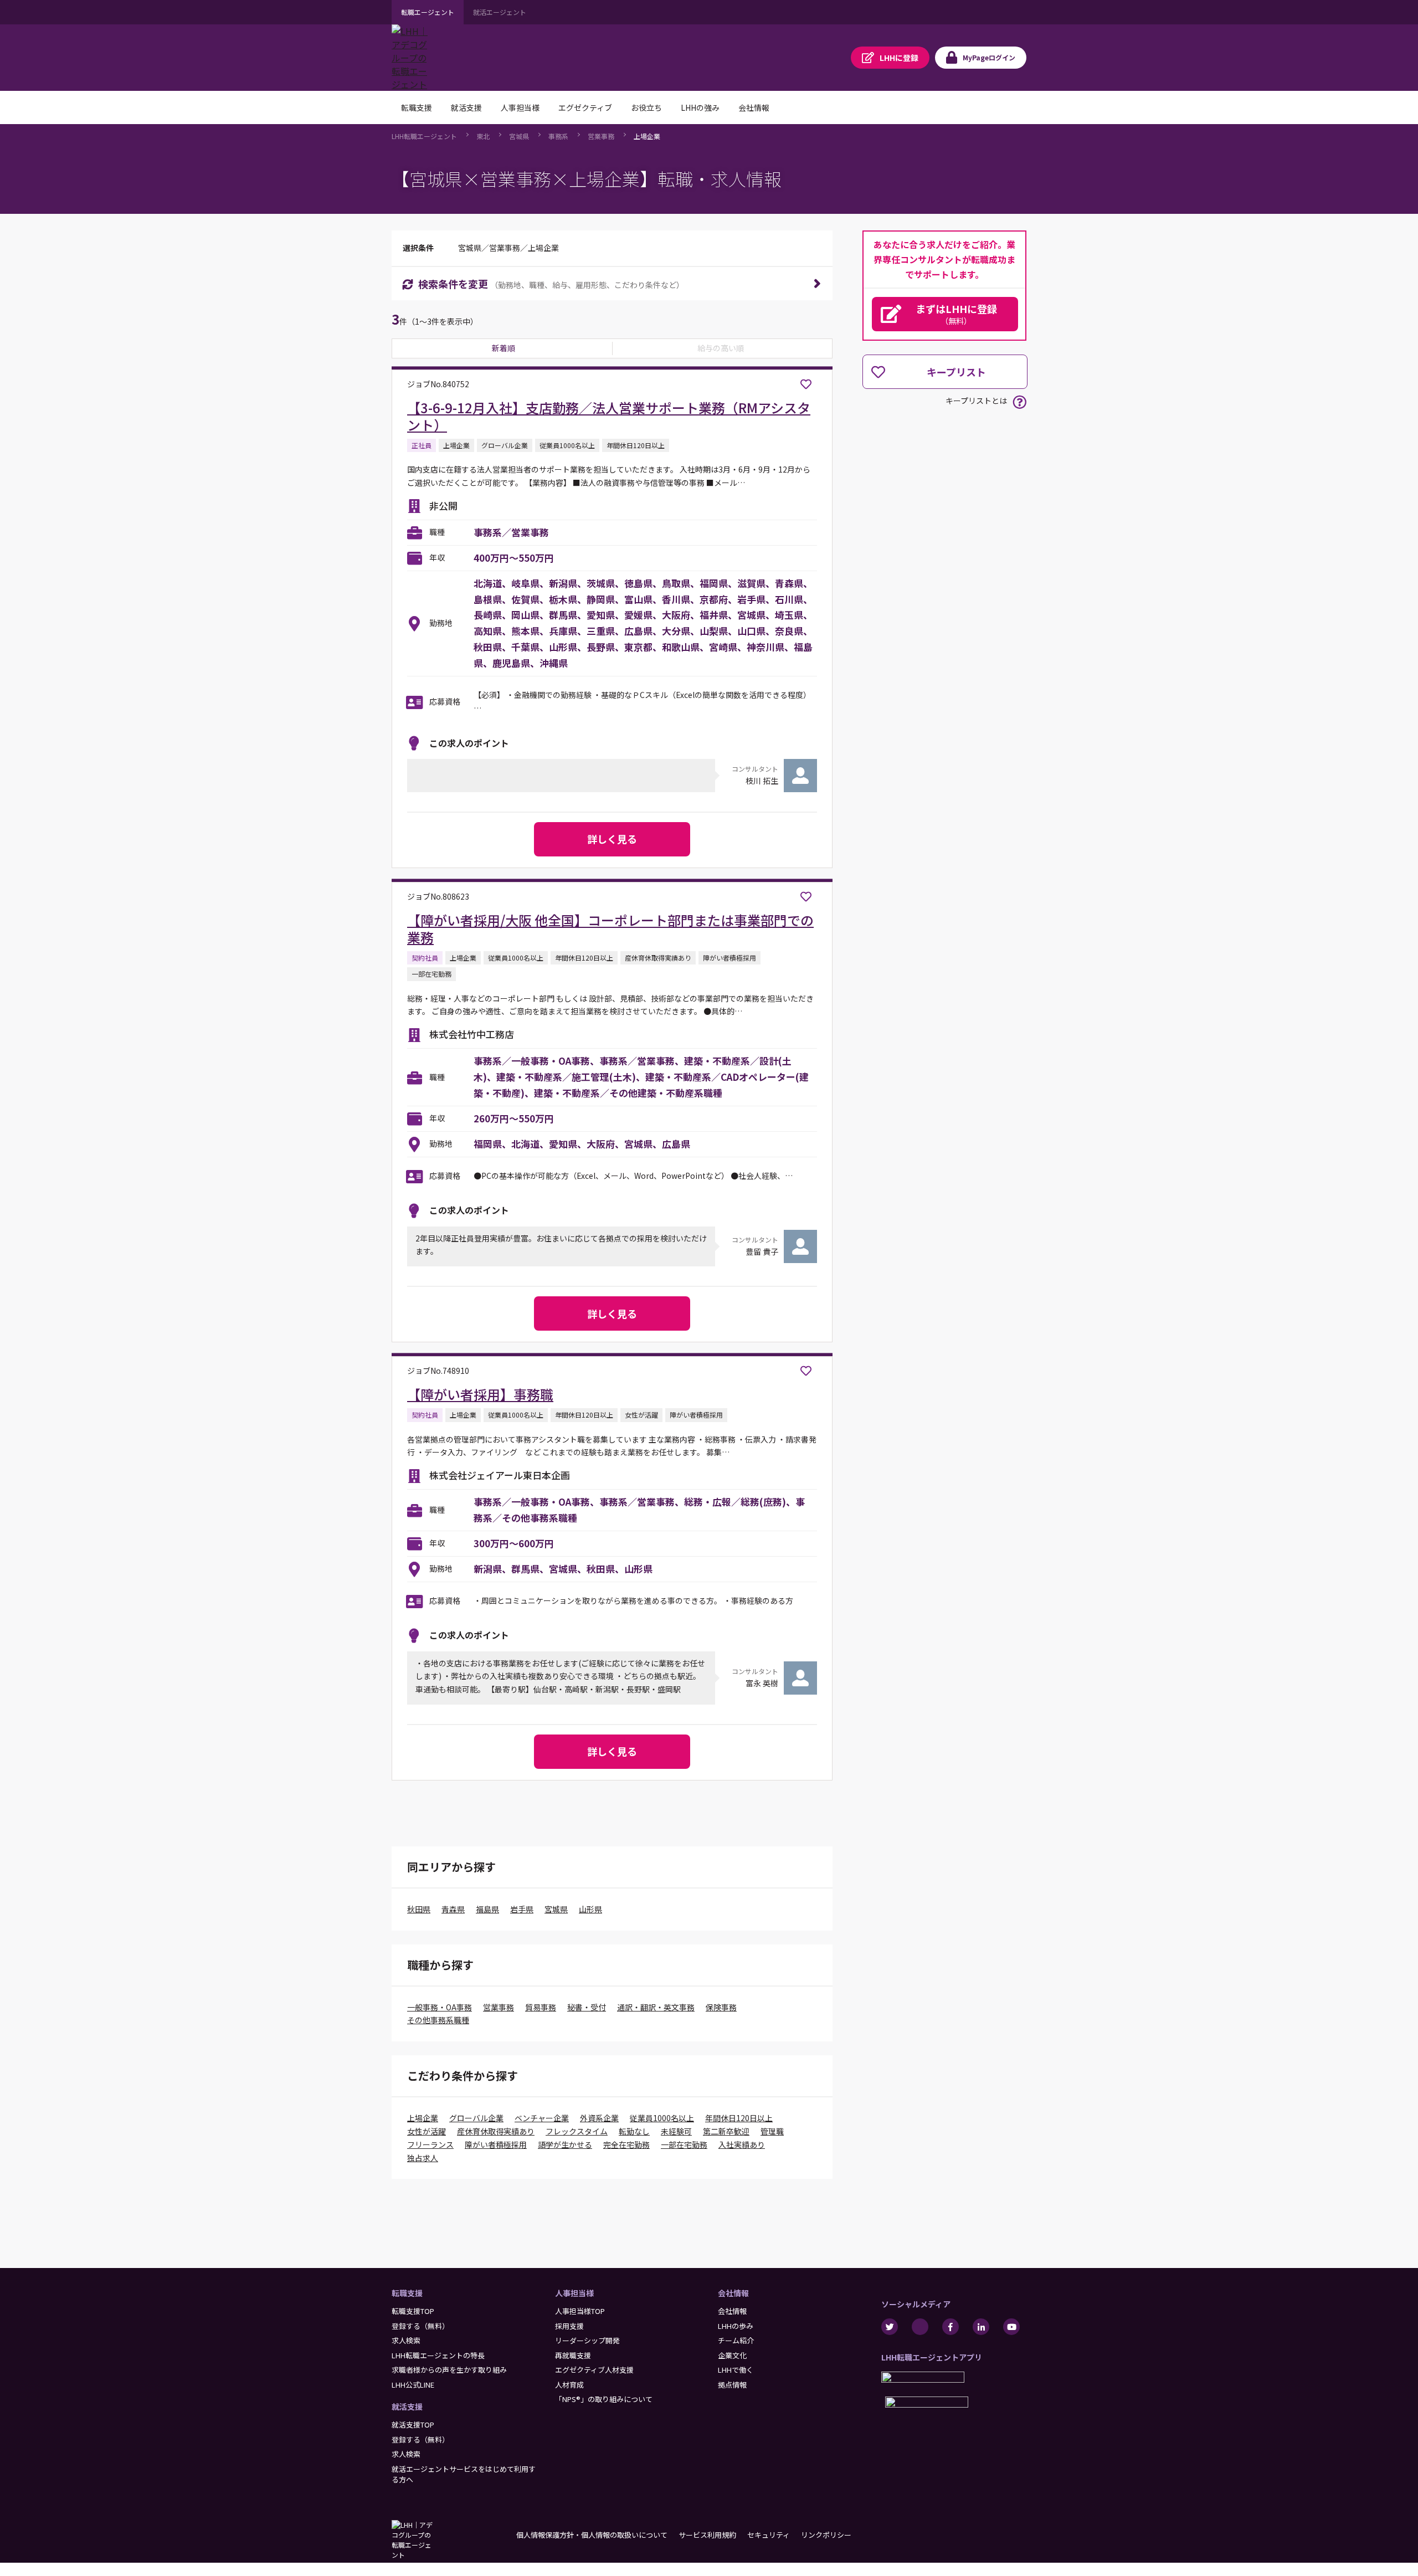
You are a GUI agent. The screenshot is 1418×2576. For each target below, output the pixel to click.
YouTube (1011, 2327)
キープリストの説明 (1019, 402)
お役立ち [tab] (646, 107)
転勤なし (634, 2131)
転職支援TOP (413, 2311)
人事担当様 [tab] (520, 107)
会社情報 (733, 2293)
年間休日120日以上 (739, 2118)
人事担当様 (574, 2293)
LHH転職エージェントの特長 (438, 2355)
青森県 (453, 1909)
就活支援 (407, 2406)
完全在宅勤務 (626, 2144)
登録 (899, 58)
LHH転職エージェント (424, 136)
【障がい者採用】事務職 (480, 1394)
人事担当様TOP (580, 2311)
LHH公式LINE (413, 2385)
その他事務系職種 (438, 2020)
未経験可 (676, 2131)
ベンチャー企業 (542, 2118)
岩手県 (522, 1909)
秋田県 (419, 1909)
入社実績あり (742, 2144)
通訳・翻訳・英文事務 (656, 2007)
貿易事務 (541, 2007)
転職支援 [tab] (417, 107)
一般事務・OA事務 (440, 2007)
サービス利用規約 (707, 2535)
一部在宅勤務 (684, 2144)
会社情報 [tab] (754, 107)
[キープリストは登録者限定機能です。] (806, 384)
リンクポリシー (826, 2535)
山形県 (590, 1909)
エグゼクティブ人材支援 (594, 2370)
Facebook (951, 2327)
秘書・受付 (587, 2007)
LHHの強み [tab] (700, 107)
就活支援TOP (413, 2424)
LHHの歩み (736, 2326)
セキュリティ (769, 2535)
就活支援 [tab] (466, 107)
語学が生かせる (565, 2144)
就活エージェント (500, 12)
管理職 (772, 2131)
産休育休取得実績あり (496, 2131)
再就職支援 (573, 2355)
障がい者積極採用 (496, 2144)
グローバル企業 (476, 2118)
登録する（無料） (420, 2326)
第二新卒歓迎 (726, 2131)
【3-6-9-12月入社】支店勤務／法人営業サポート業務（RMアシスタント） (609, 416)
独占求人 (423, 2158)
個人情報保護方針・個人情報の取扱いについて (592, 2535)
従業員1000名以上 (662, 2118)
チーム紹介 (736, 2340)
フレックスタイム (577, 2131)
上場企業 (647, 136)
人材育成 (569, 2385)
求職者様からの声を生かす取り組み (449, 2370)
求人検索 (406, 2340)
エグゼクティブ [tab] (585, 107)
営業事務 (601, 136)
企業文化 (732, 2355)
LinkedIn (981, 2327)
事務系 (558, 136)
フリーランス (430, 2144)
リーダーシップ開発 (587, 2340)
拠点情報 (732, 2385)
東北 (483, 136)
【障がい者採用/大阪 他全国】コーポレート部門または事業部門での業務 (610, 928)
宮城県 (519, 136)
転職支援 (407, 2293)
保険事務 (721, 2007)
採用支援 (569, 2326)
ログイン (989, 57)
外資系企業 (599, 2118)
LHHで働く (736, 2370)
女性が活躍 (427, 2131)
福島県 (487, 1909)
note (920, 2327)
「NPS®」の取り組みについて (604, 2399)
